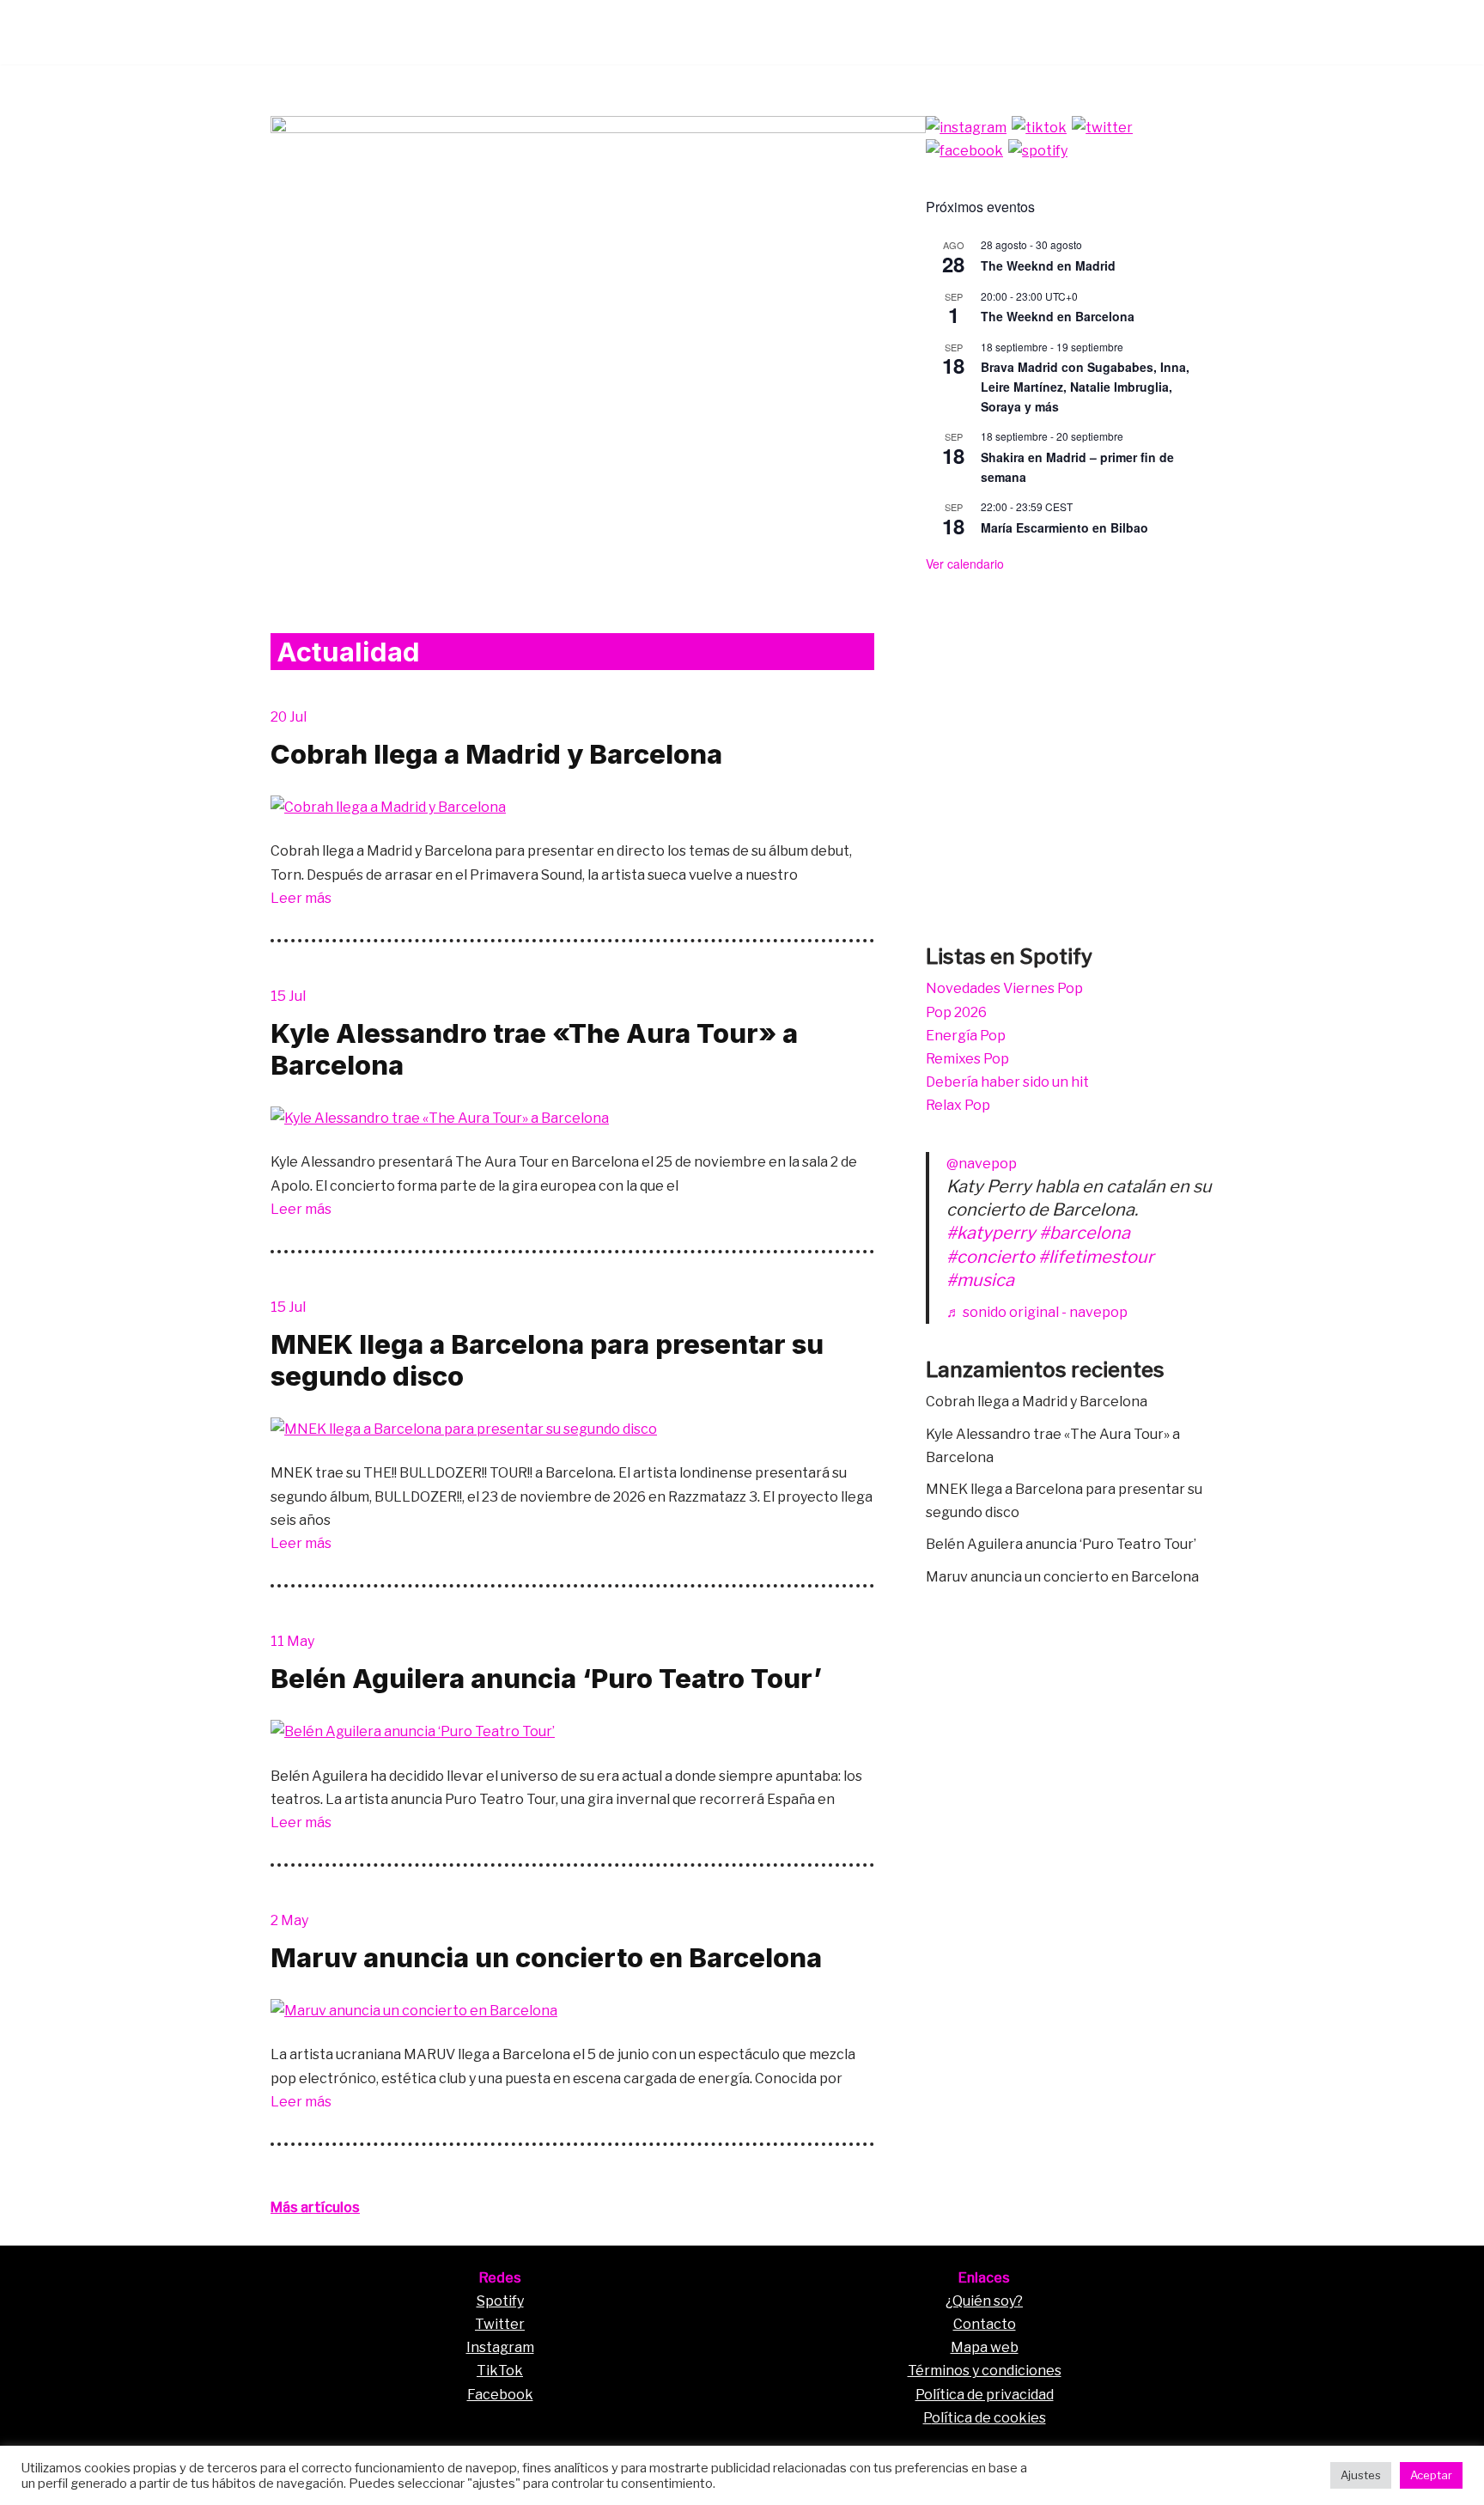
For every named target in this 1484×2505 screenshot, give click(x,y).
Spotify (500, 2301)
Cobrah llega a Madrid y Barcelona (496, 754)
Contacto (985, 2324)
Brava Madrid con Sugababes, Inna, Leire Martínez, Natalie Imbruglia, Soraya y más (1085, 386)
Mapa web (985, 2347)
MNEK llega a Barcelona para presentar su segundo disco (547, 1360)
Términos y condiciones (985, 2371)
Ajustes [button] (1361, 2475)
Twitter (500, 2324)
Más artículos (315, 2207)
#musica (980, 1280)
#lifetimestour (1096, 1257)
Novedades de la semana (858, 32)
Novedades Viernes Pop (1004, 988)
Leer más (301, 898)
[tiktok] (1039, 128)
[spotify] (1038, 151)
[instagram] (966, 128)
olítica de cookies (989, 2418)
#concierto (991, 1257)
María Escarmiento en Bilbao (1064, 527)
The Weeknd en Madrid (1048, 265)
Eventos (981, 32)
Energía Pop (966, 1036)
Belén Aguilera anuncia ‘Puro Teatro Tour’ (546, 1678)
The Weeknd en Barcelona (1058, 316)
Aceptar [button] (1431, 2475)
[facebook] (964, 151)
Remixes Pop (967, 1059)
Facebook (500, 2395)
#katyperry (991, 1233)
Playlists (1056, 32)
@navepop (982, 1164)
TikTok (500, 2371)
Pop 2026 (956, 1012)
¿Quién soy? (984, 2301)
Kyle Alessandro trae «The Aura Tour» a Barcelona (534, 1049)
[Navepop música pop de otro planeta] (322, 32)
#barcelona (1085, 1233)
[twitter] (1102, 128)
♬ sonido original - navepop (1037, 1312)
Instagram (500, 2347)
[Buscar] (1198, 32)
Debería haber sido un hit (1007, 1082)
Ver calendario (965, 564)
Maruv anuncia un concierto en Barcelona (546, 1957)
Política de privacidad (985, 2395)
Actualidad (1139, 32)
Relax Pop (958, 1105)
